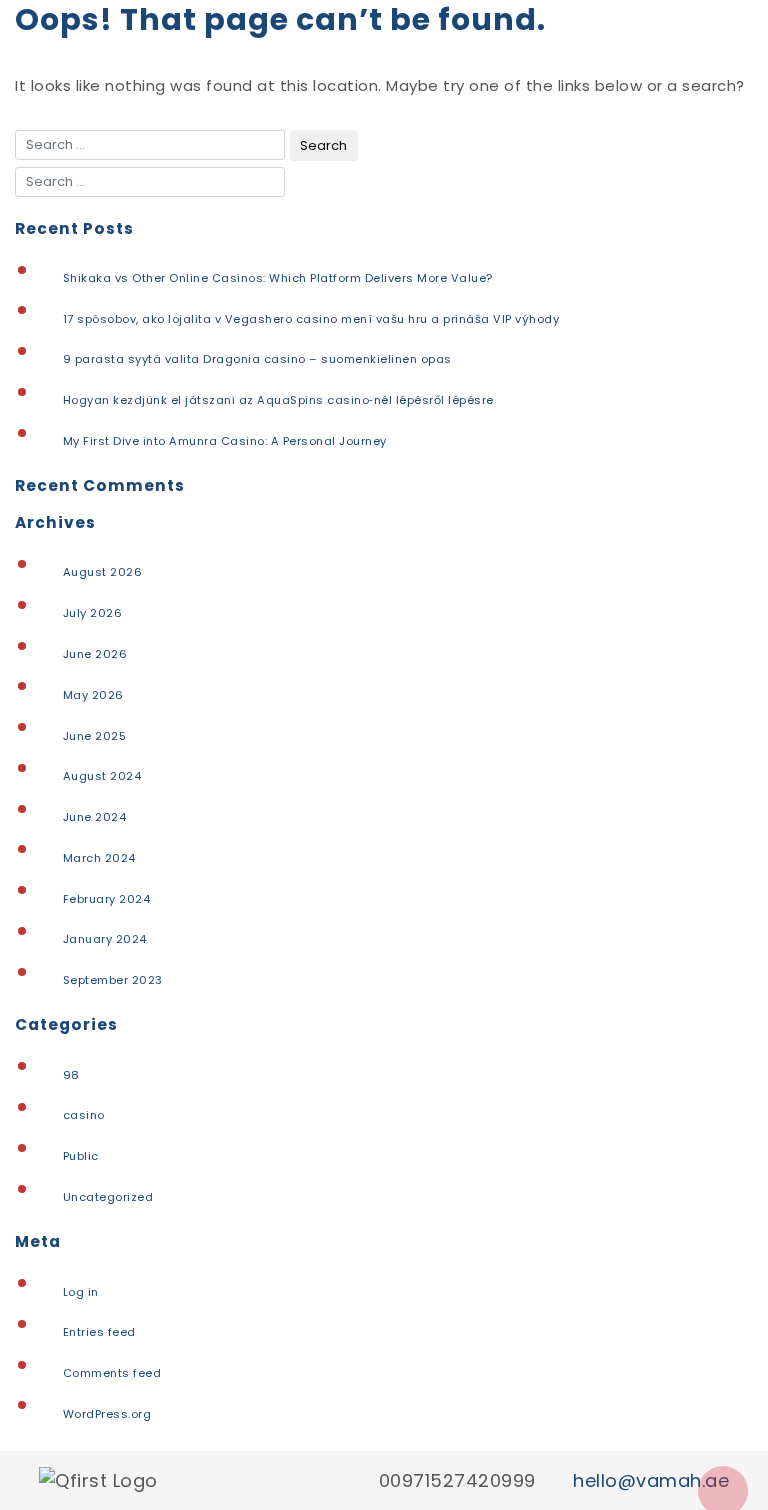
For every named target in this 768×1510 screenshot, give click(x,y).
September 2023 (113, 980)
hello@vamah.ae (651, 1480)
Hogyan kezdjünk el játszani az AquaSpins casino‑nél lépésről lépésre (278, 400)
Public (81, 1156)
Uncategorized (108, 1197)
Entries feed (99, 1332)
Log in (81, 1292)
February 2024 (107, 899)
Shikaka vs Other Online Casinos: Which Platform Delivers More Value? (278, 278)
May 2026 (93, 695)
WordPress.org (107, 1414)
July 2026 (93, 613)
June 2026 (95, 654)
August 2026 (103, 572)
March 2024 (99, 858)
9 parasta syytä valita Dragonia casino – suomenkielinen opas (257, 359)
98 (71, 1075)
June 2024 (95, 817)
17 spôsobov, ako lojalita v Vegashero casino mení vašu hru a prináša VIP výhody (311, 319)
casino (84, 1115)
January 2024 (105, 939)
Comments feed (112, 1373)
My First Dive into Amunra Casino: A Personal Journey (225, 441)
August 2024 (102, 776)
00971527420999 (457, 1480)
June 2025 (95, 736)
